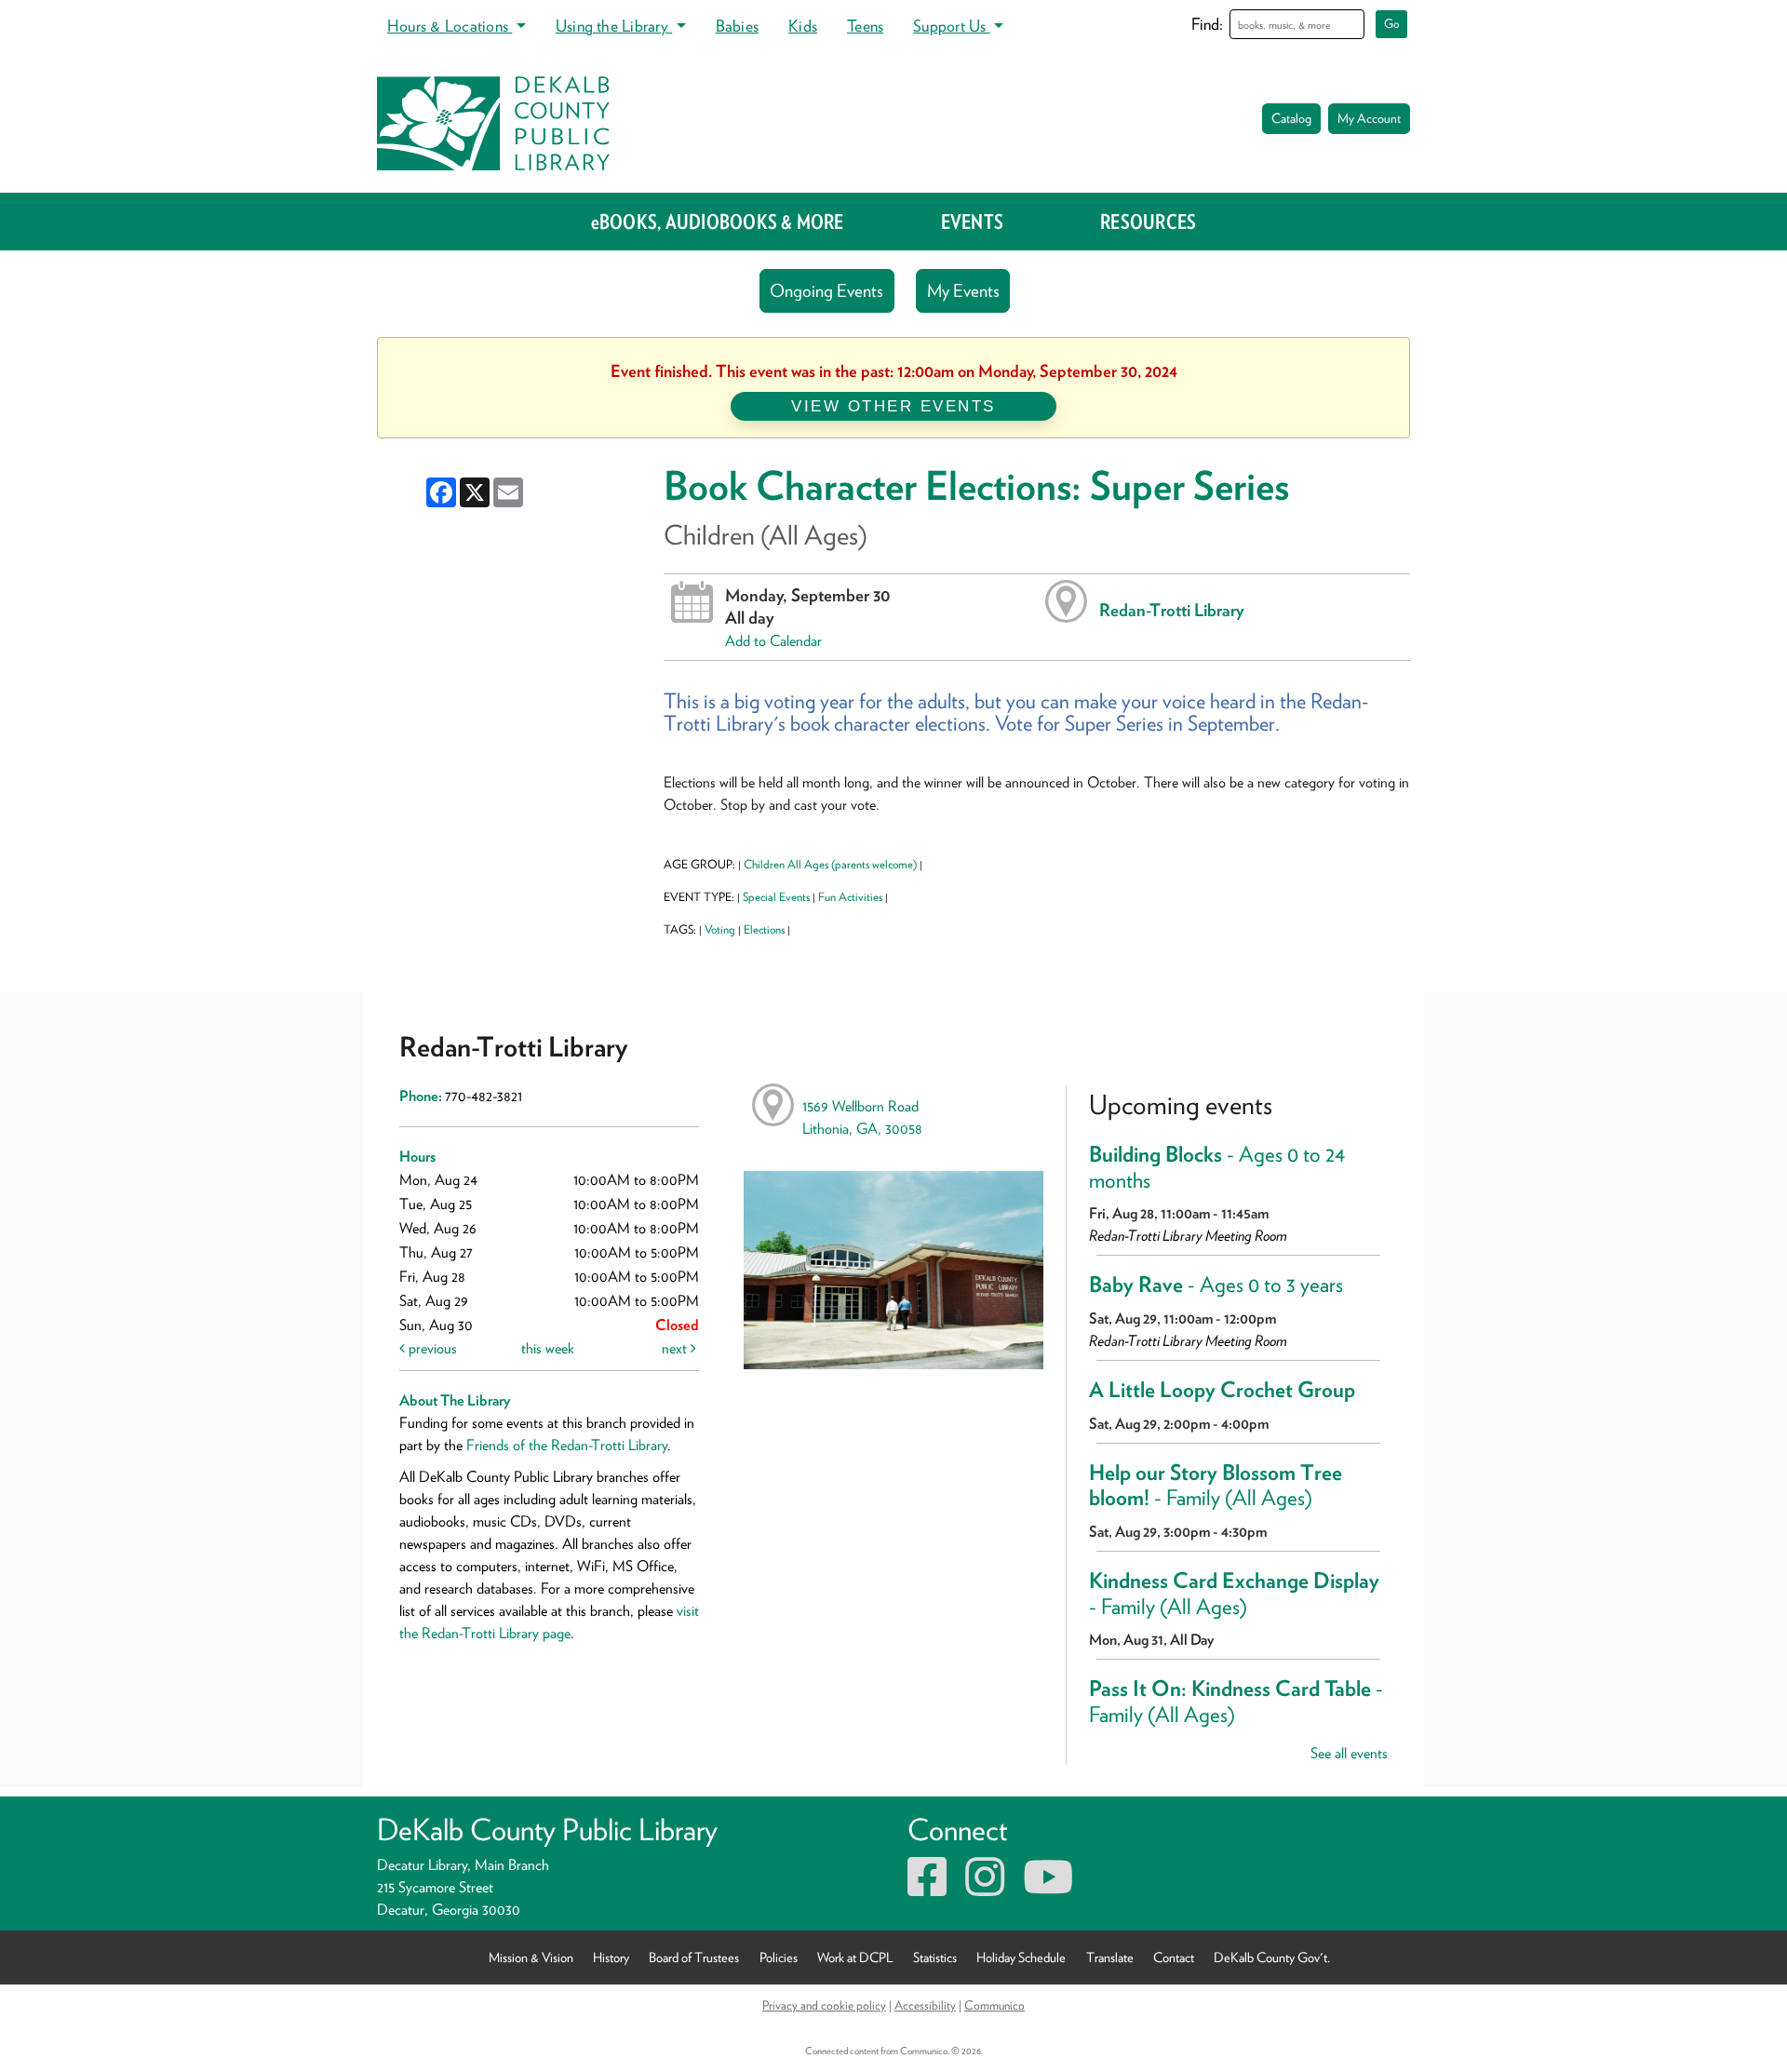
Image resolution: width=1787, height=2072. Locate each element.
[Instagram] (985, 1888)
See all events (1349, 1753)
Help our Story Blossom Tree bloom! (1216, 1486)
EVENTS (972, 222)
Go (1392, 24)
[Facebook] (927, 1888)
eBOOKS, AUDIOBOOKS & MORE (718, 222)
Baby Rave (1216, 1285)
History (611, 1957)
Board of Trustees (694, 1957)
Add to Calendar (773, 641)
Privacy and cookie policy (824, 2005)
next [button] (676, 1348)
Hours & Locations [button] (450, 26)
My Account (1369, 118)
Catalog (1291, 118)
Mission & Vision (531, 1957)
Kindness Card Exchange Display (1234, 1594)
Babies (737, 26)
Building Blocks (1217, 1167)
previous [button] (431, 1348)
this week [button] (548, 1348)
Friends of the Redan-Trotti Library (567, 1445)
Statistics (935, 1957)
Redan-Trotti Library (1172, 610)
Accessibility (925, 2005)
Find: (1207, 24)
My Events (963, 291)
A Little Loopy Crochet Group (1222, 1390)
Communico (994, 2005)
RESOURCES (1148, 222)
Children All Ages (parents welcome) (830, 864)
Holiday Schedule (1021, 1957)
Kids (803, 26)
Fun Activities (850, 897)
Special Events (776, 897)
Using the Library (614, 26)
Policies (779, 1957)
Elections (764, 929)
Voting (720, 929)
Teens (865, 26)
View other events (893, 406)
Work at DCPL (855, 1957)
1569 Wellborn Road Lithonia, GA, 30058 (862, 1117)
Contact (1174, 1957)
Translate (1110, 1957)
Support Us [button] (952, 26)
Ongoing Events (826, 291)
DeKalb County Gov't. (1272, 1957)
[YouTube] (1048, 1888)
